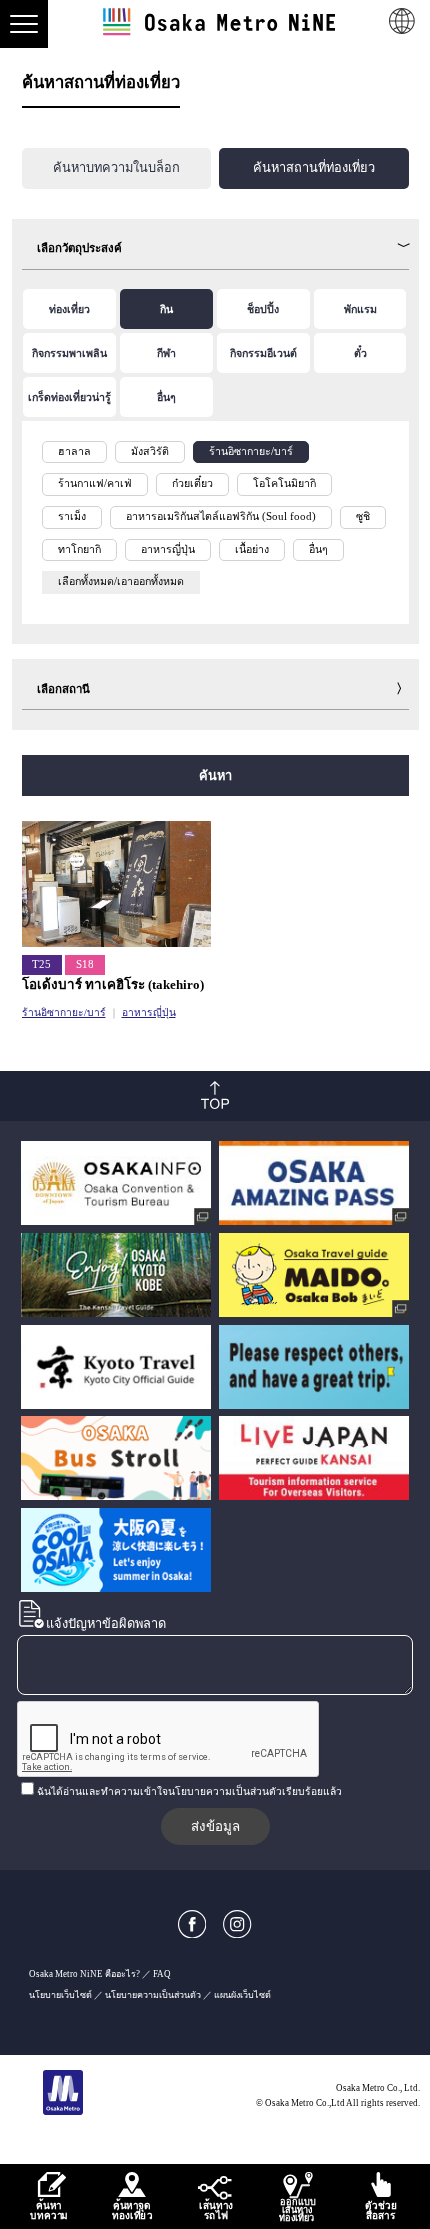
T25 (41, 964)
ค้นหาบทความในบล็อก (116, 168)
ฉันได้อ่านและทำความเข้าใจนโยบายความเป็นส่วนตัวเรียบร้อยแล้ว (189, 1791)
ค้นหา (215, 775)
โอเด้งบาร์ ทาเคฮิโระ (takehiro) (113, 984)
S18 (85, 964)
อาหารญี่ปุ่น (149, 1012)
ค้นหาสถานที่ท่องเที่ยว (314, 168)
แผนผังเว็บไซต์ (242, 1995)
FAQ (162, 1974)
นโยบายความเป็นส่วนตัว (153, 1995)
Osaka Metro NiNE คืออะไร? (84, 1974)
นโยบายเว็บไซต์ (60, 1995)
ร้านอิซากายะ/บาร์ (64, 1012)
